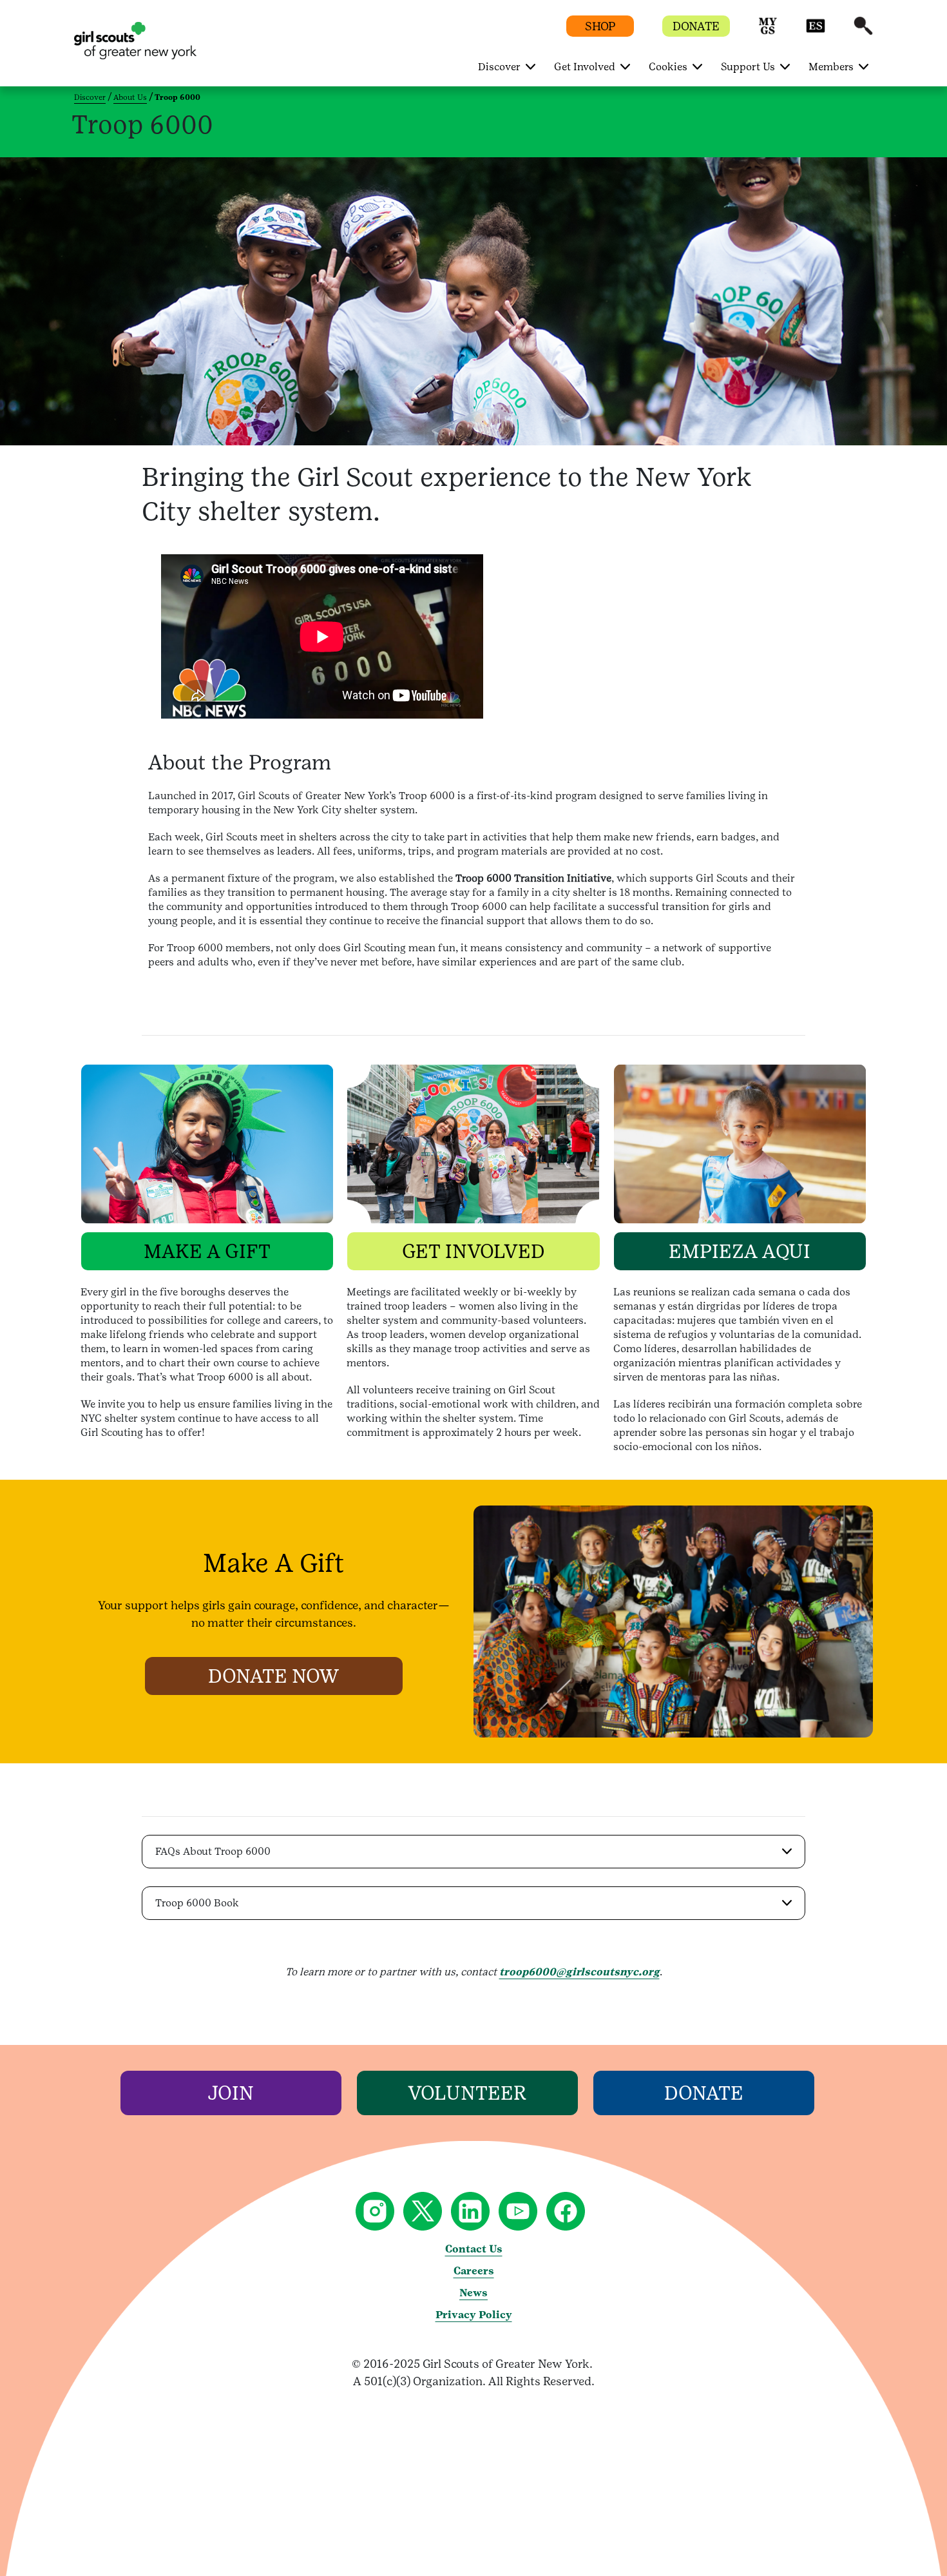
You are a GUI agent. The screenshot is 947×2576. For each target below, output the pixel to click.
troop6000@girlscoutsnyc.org (579, 1972)
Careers (474, 2271)
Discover (90, 97)
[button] (768, 32)
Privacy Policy (474, 2315)
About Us (130, 97)
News (473, 2293)
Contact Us (474, 2249)
